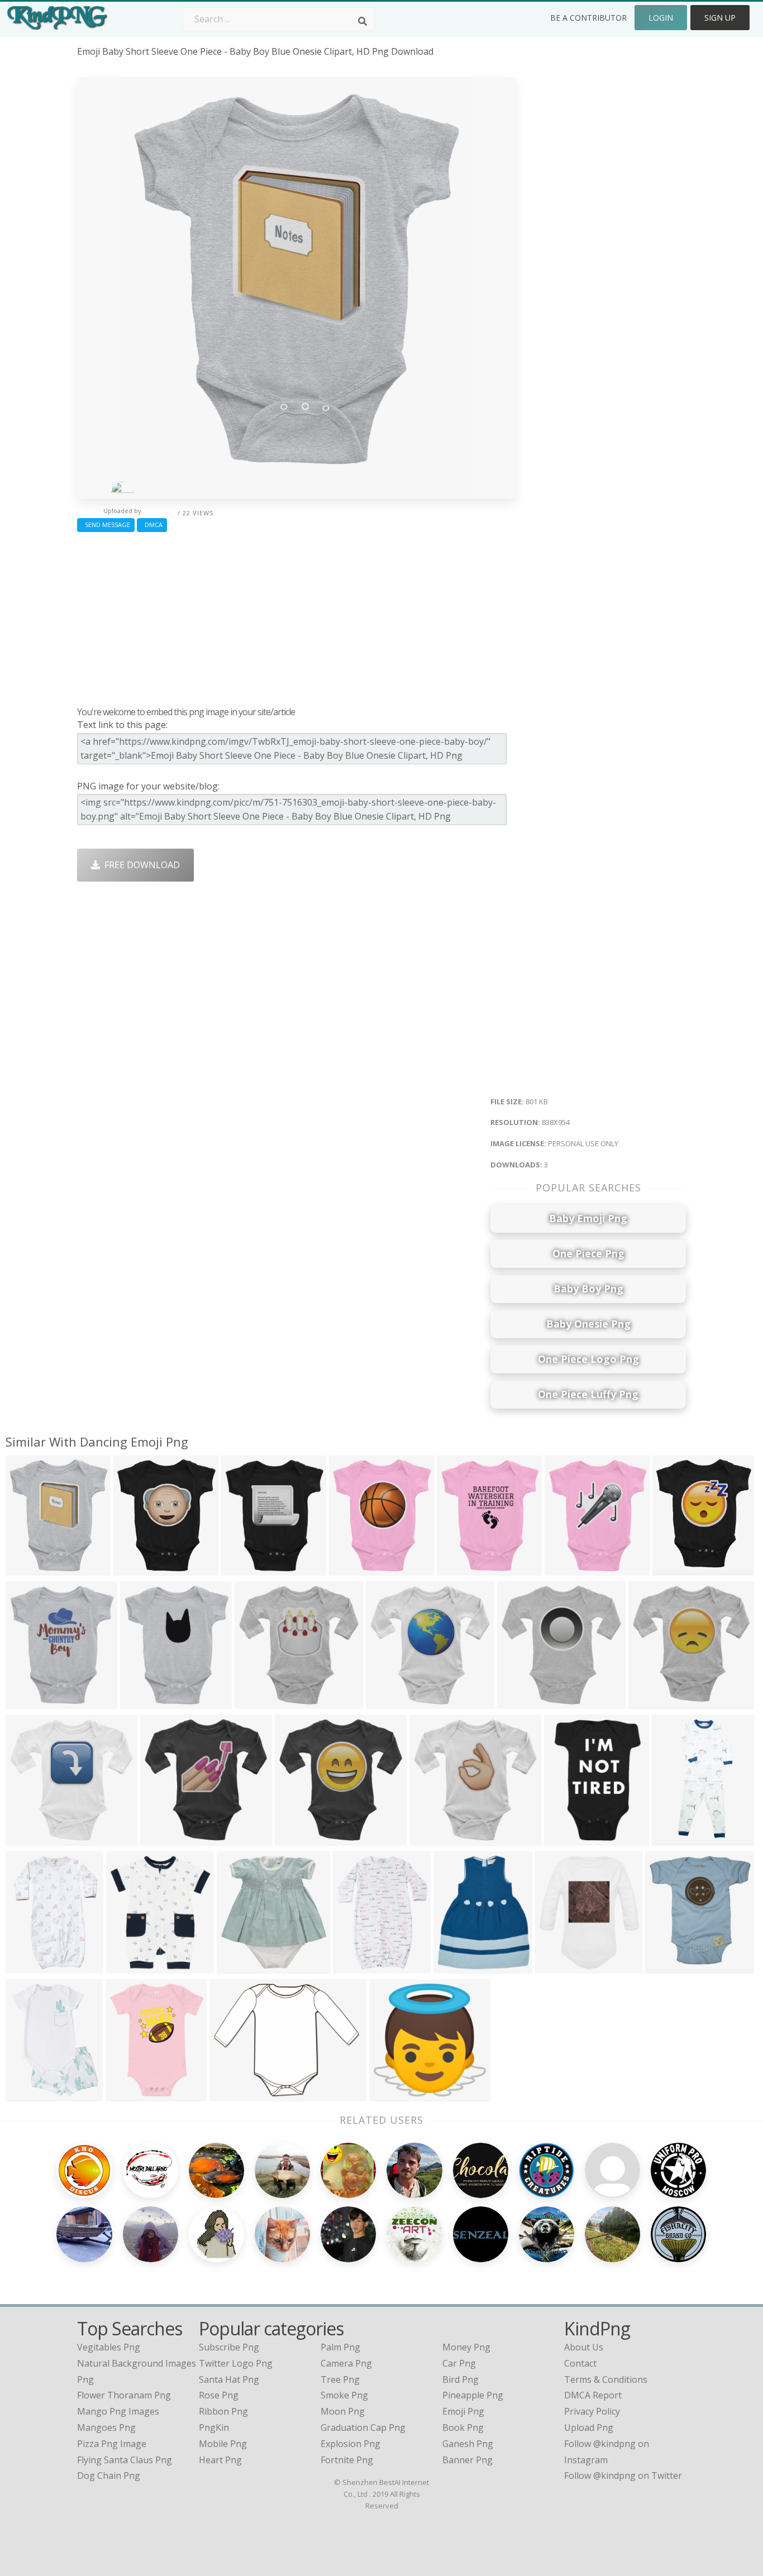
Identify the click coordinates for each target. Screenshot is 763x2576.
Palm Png (340, 2347)
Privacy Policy (592, 2411)
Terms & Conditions (606, 2379)
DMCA (152, 525)
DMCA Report (593, 2395)
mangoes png (106, 2427)
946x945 (230, 2094)
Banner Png (468, 2460)
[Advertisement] (296, 616)
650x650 (565, 1839)
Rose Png (219, 2395)
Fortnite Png (347, 2460)
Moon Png (343, 2411)
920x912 (256, 1702)
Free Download (140, 865)
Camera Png (346, 2363)
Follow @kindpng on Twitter (623, 2476)
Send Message (106, 525)
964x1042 (240, 1967)
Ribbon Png (223, 2411)
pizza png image (112, 2444)
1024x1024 (395, 2094)
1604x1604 (677, 1839)
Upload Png (589, 2427)
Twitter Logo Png (236, 2363)
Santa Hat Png (229, 2379)
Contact (580, 2363)
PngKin (214, 2427)
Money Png (466, 2347)
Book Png (463, 2427)
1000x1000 (435, 1839)
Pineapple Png (473, 2395)
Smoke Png (344, 2395)
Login (661, 18)
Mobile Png (223, 2444)
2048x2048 (132, 1967)
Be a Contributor (588, 18)
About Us (584, 2347)
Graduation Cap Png (363, 2427)
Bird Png (461, 2379)
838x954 (27, 1569)
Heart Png (220, 2460)
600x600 (127, 2094)
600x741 (454, 1967)
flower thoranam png (124, 2395)
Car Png (459, 2363)
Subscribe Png (229, 2347)
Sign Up (720, 18)
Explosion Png (350, 2444)
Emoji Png (463, 2411)
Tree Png (340, 2379)
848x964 (27, 1702)
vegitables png (109, 2347)
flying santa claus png (125, 2460)
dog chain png (109, 2476)
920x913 (161, 1839)
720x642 (666, 1967)
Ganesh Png (468, 2444)
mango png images (118, 2411)
